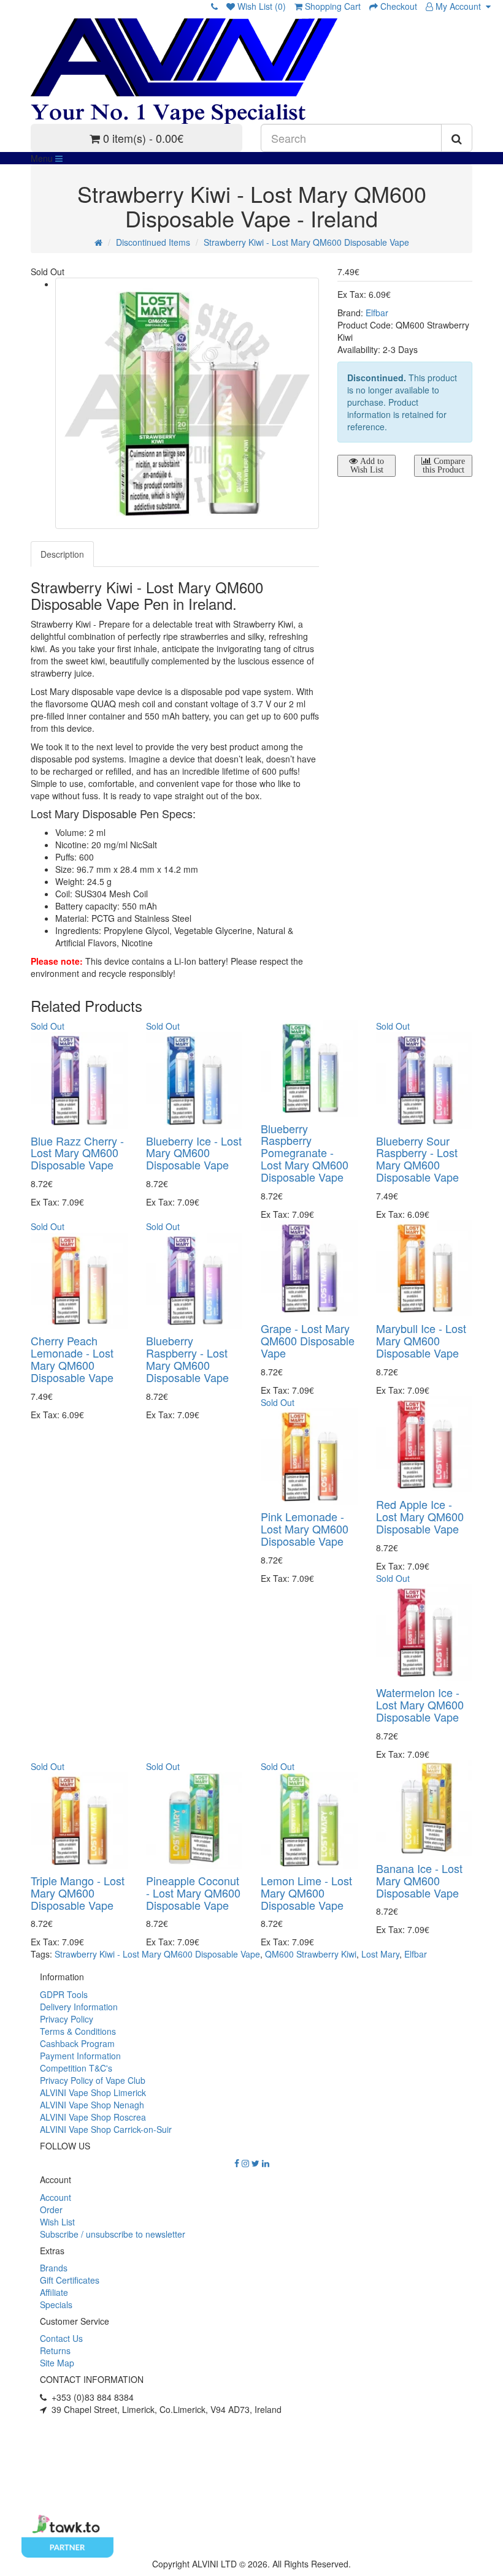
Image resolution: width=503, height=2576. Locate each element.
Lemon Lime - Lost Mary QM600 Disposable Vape (306, 1893)
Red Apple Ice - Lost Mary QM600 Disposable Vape (420, 1516)
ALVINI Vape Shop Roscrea (93, 2117)
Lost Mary (380, 1954)
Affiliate (54, 2292)
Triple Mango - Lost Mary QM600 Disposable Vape (78, 1893)
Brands (54, 2268)
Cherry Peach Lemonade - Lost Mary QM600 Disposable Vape (72, 1358)
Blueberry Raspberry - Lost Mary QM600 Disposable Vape (187, 1358)
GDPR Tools (64, 1994)
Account (56, 2197)
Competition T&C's (76, 2068)
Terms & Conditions (78, 2031)
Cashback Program (77, 2043)
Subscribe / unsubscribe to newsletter (113, 2234)
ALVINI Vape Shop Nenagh (92, 2105)
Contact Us (61, 2338)
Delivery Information (79, 2007)
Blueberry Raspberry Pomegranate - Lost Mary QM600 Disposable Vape (305, 1153)
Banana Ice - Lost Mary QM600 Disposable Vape (419, 1880)
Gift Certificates (70, 2280)
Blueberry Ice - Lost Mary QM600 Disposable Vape (194, 1153)
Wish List (57, 2222)
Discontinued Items (153, 242)
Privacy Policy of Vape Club (93, 2080)
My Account (459, 6)
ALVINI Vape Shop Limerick (93, 2092)
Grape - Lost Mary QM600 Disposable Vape (308, 1340)
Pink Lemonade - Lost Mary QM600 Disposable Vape (305, 1529)
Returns (55, 2350)
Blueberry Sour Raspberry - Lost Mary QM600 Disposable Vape (417, 1159)
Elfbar (377, 313)
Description (62, 554)
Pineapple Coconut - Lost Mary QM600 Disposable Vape (193, 1893)
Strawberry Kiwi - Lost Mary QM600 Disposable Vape (306, 242)
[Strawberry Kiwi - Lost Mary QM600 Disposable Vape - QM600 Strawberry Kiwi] (187, 403)
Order (51, 2209)
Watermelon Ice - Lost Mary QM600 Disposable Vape (420, 1704)
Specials (56, 2304)
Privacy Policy (67, 2019)
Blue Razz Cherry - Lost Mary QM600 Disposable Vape (77, 1153)
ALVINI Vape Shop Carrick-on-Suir (106, 2129)
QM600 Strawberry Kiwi (311, 1954)
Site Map (57, 2363)
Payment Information (80, 2056)
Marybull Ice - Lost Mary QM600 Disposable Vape (421, 1340)
